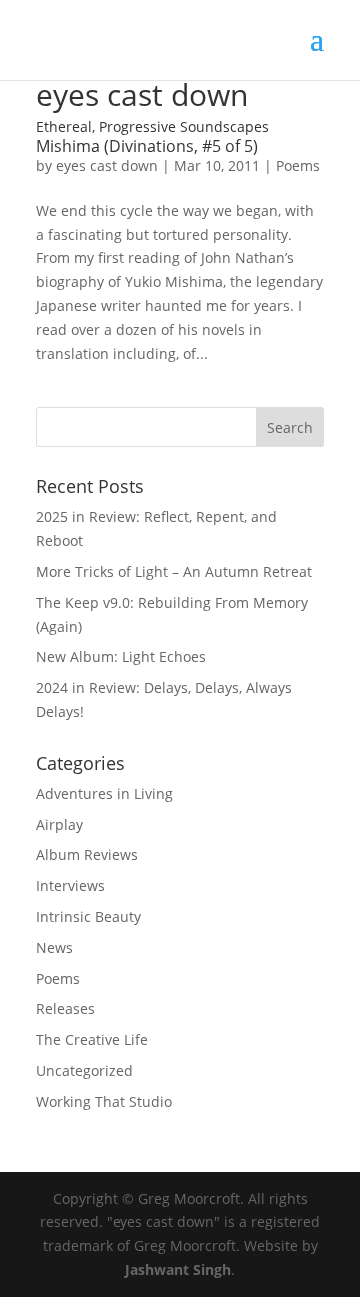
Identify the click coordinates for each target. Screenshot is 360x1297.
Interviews (70, 885)
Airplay (59, 824)
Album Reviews (87, 854)
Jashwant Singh (178, 1269)
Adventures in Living (104, 793)
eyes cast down (107, 165)
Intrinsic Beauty (88, 916)
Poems (298, 165)
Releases (65, 1008)
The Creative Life (92, 1039)
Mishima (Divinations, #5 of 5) (147, 146)
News (54, 947)
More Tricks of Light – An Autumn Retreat (174, 571)
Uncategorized (84, 1070)
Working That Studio (104, 1101)
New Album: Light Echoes (121, 656)
